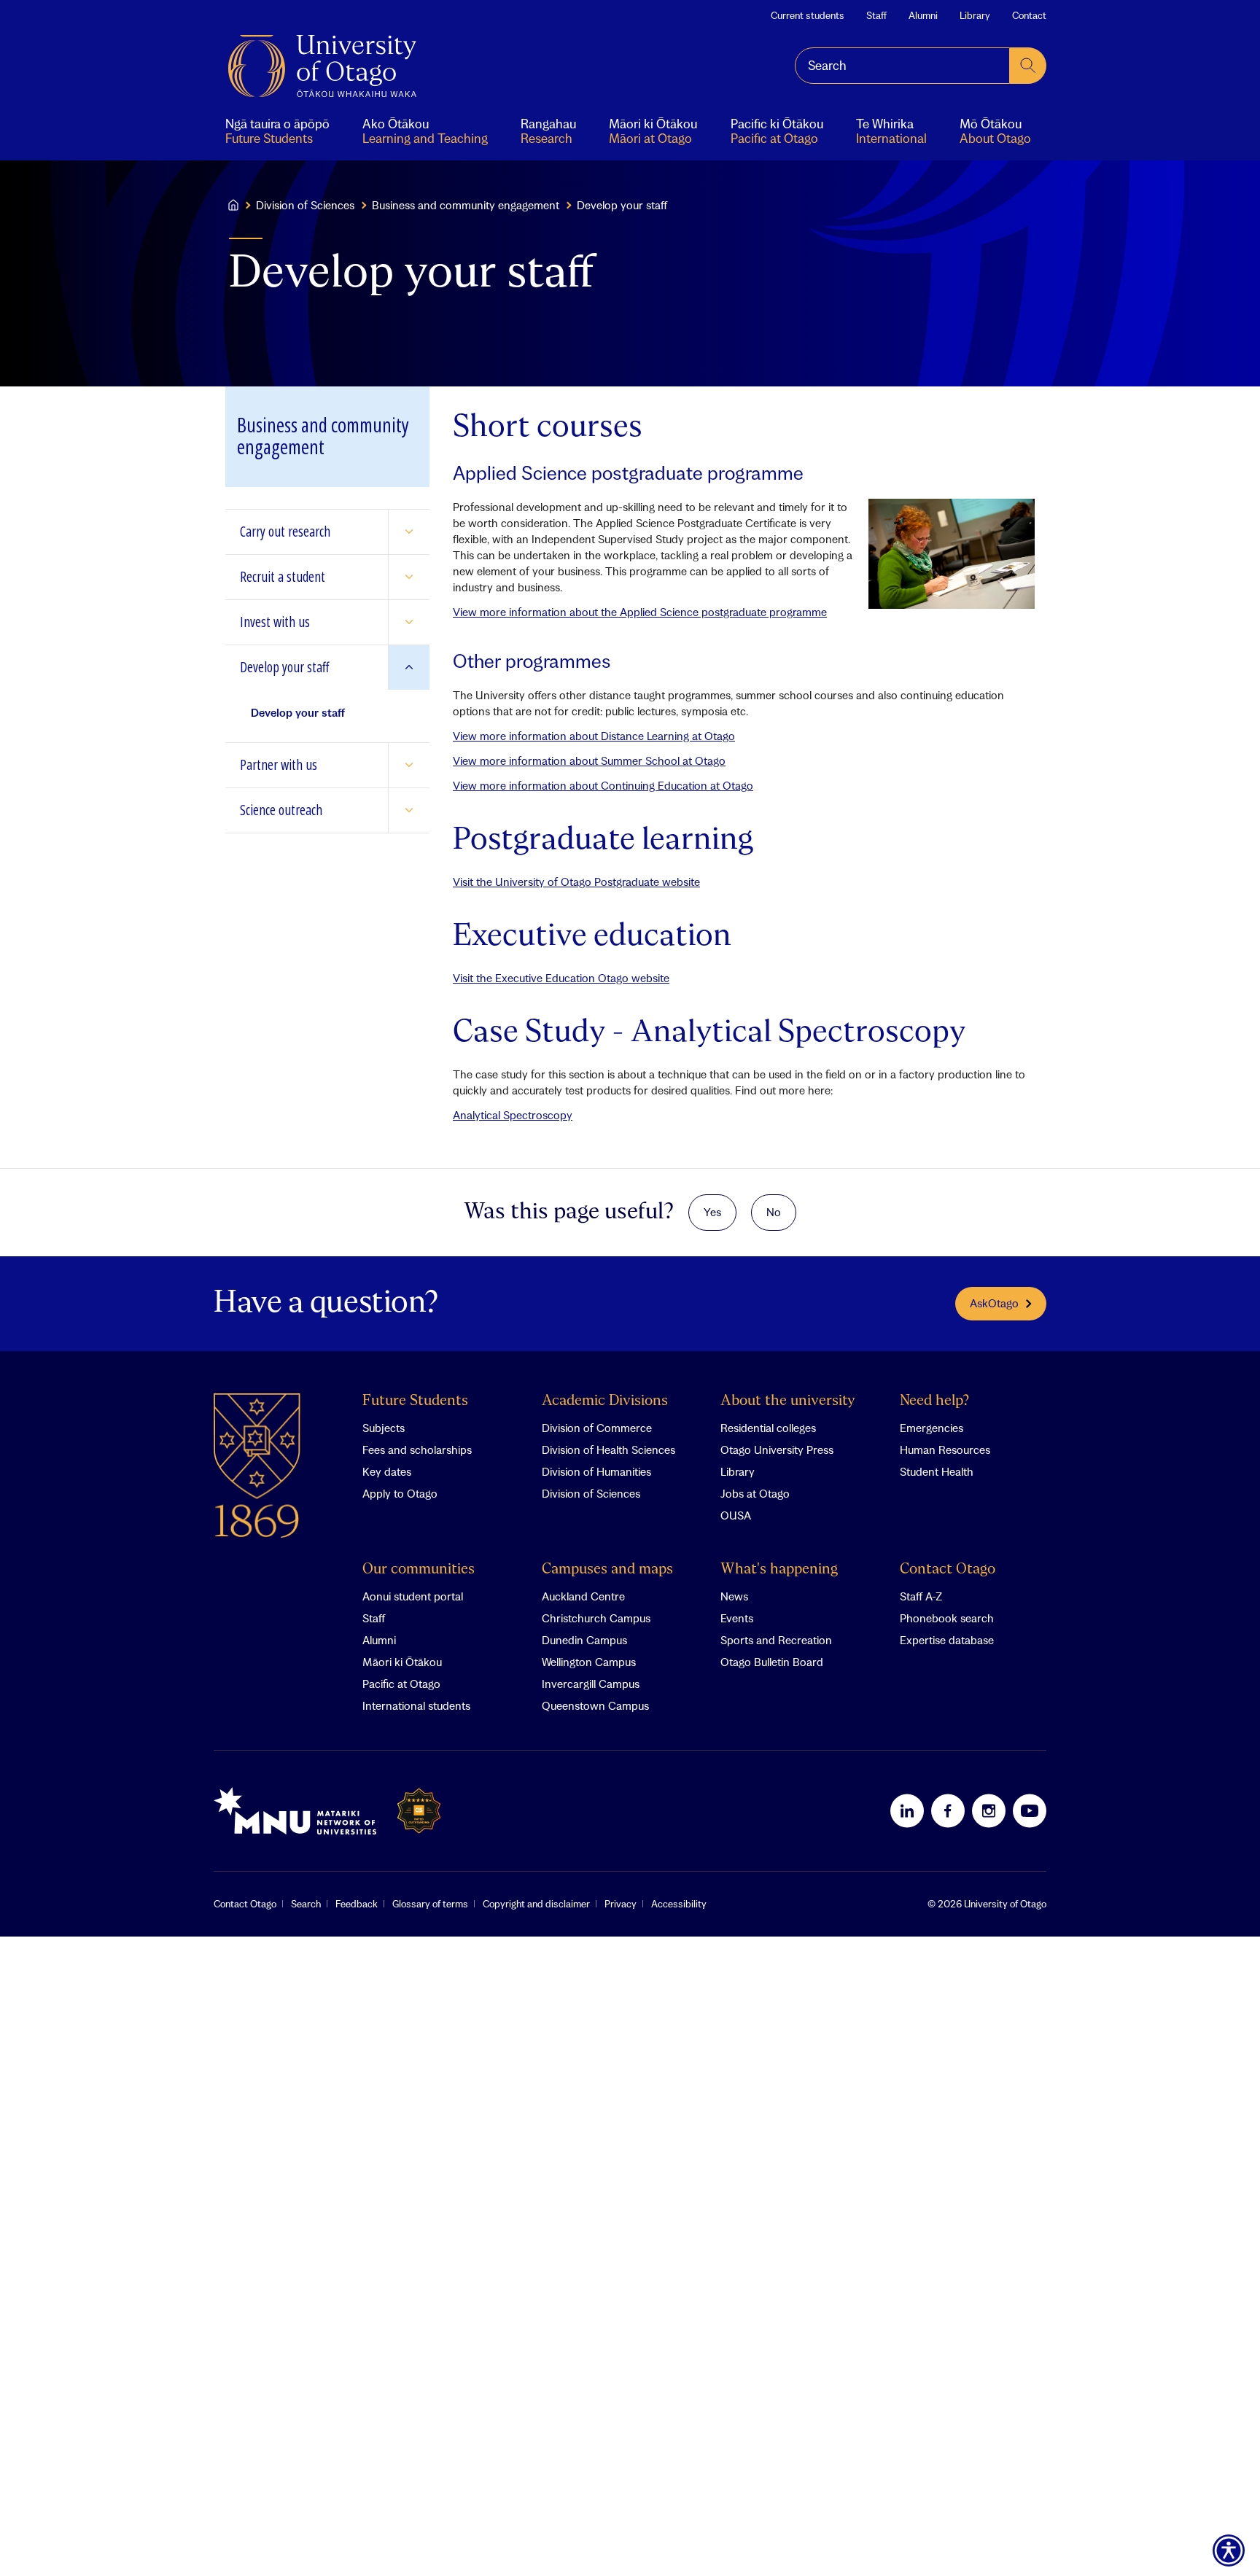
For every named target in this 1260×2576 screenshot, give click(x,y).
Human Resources (945, 1450)
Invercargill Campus (591, 1684)
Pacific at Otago (401, 1684)
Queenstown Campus (595, 1705)
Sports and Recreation (776, 1640)
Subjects (384, 1428)
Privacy (621, 1904)
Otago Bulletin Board (772, 1662)
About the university (788, 1401)
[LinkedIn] (907, 1810)
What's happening (779, 1569)
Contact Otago (948, 1569)
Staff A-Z (921, 1596)
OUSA (736, 1515)
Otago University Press (777, 1450)
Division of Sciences (305, 205)
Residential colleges (768, 1428)
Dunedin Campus (584, 1640)
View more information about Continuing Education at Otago (603, 785)
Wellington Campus (589, 1662)
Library (975, 15)
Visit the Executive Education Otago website (561, 978)
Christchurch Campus (596, 1618)
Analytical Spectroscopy (513, 1115)
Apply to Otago (400, 1493)
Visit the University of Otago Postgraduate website (576, 882)
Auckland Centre (583, 1596)
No (774, 1212)
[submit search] (1028, 66)
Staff (876, 15)
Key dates (387, 1471)
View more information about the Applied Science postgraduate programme (640, 612)
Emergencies (932, 1428)
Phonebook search (947, 1618)
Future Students (415, 1401)
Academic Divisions (605, 1401)
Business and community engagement (466, 205)
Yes (712, 1212)
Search (306, 1904)
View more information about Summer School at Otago (589, 760)
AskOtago (994, 1303)
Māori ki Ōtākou (402, 1662)
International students (416, 1705)
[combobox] (902, 66)
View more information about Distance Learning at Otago (594, 736)
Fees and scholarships (417, 1450)
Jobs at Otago (755, 1493)
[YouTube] (1030, 1810)
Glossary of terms (430, 1904)
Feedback (357, 1904)
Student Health (937, 1471)
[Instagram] (989, 1810)
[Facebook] (948, 1810)
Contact (1029, 15)
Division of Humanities (596, 1471)
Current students (808, 15)
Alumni (923, 15)
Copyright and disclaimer (536, 1904)
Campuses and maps (607, 1569)
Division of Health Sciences (608, 1450)
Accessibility (679, 1904)
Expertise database (947, 1640)
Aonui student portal (413, 1596)
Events (737, 1618)
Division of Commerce (597, 1428)
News (734, 1596)
